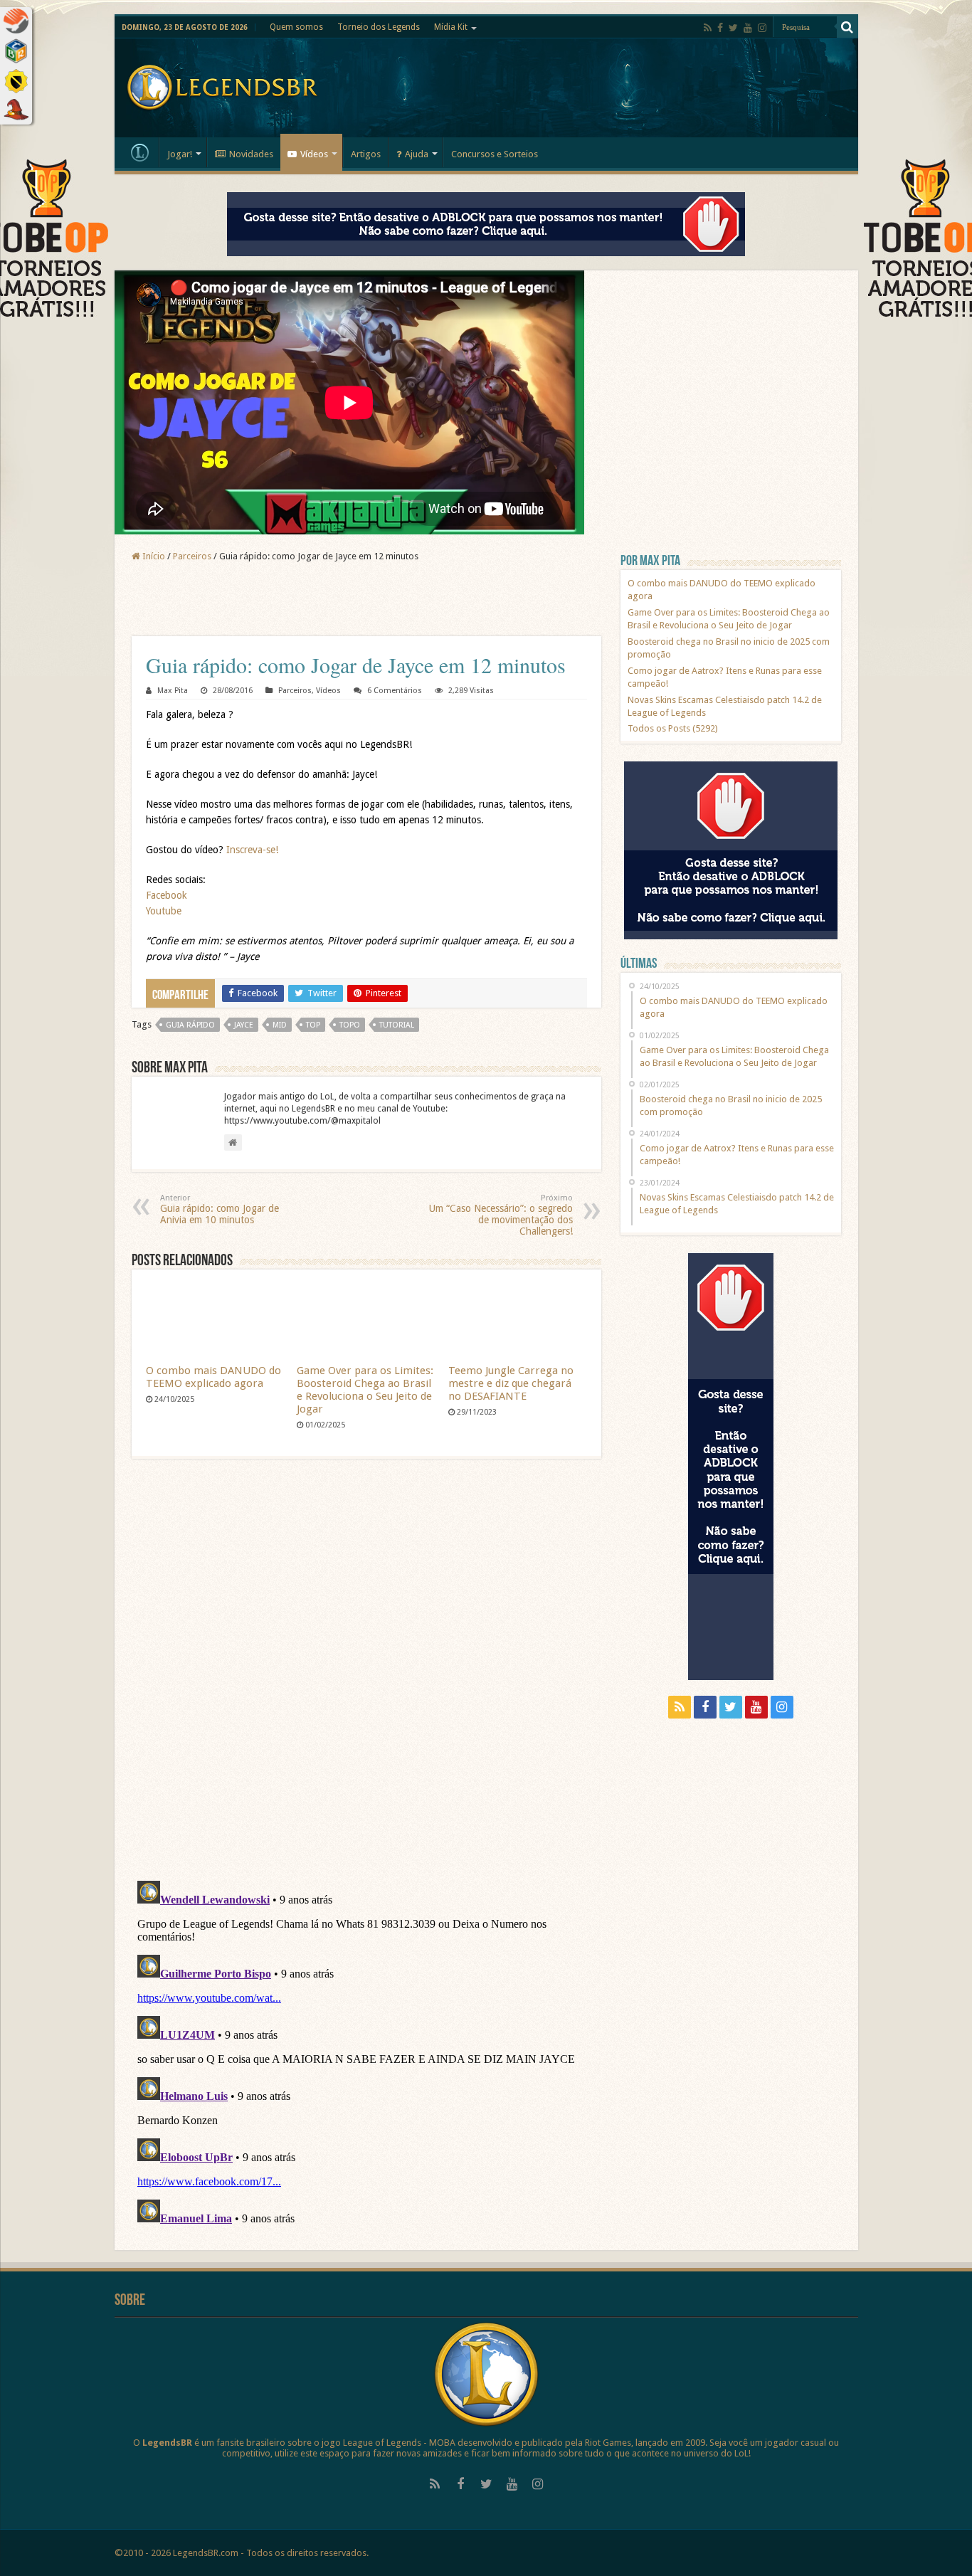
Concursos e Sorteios (495, 154)
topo (350, 1025)
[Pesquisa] (847, 27)
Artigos (366, 154)
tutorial (397, 1025)
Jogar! (180, 154)
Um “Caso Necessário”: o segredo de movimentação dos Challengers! (501, 1215)
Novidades (251, 154)
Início (153, 556)
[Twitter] (733, 28)
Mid (280, 1025)
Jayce (244, 1025)
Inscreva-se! (252, 850)
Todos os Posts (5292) (673, 728)
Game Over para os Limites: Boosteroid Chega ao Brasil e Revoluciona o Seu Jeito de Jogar (365, 1390)
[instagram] (762, 28)
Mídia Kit (451, 27)
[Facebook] (720, 28)
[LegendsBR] (222, 85)
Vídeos (314, 154)
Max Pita (173, 691)
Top (313, 1025)
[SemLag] (366, 600)
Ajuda (417, 154)
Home (140, 152)
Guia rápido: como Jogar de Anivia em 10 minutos (220, 1209)
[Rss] (708, 28)
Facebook (167, 895)
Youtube (164, 911)
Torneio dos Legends (379, 27)
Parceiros (192, 556)
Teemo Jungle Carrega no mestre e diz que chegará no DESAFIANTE (511, 1383)
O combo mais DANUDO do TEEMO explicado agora (213, 1377)
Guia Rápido (190, 1025)
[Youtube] (748, 28)
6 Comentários (395, 691)
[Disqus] (366, 1676)
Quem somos (296, 27)
